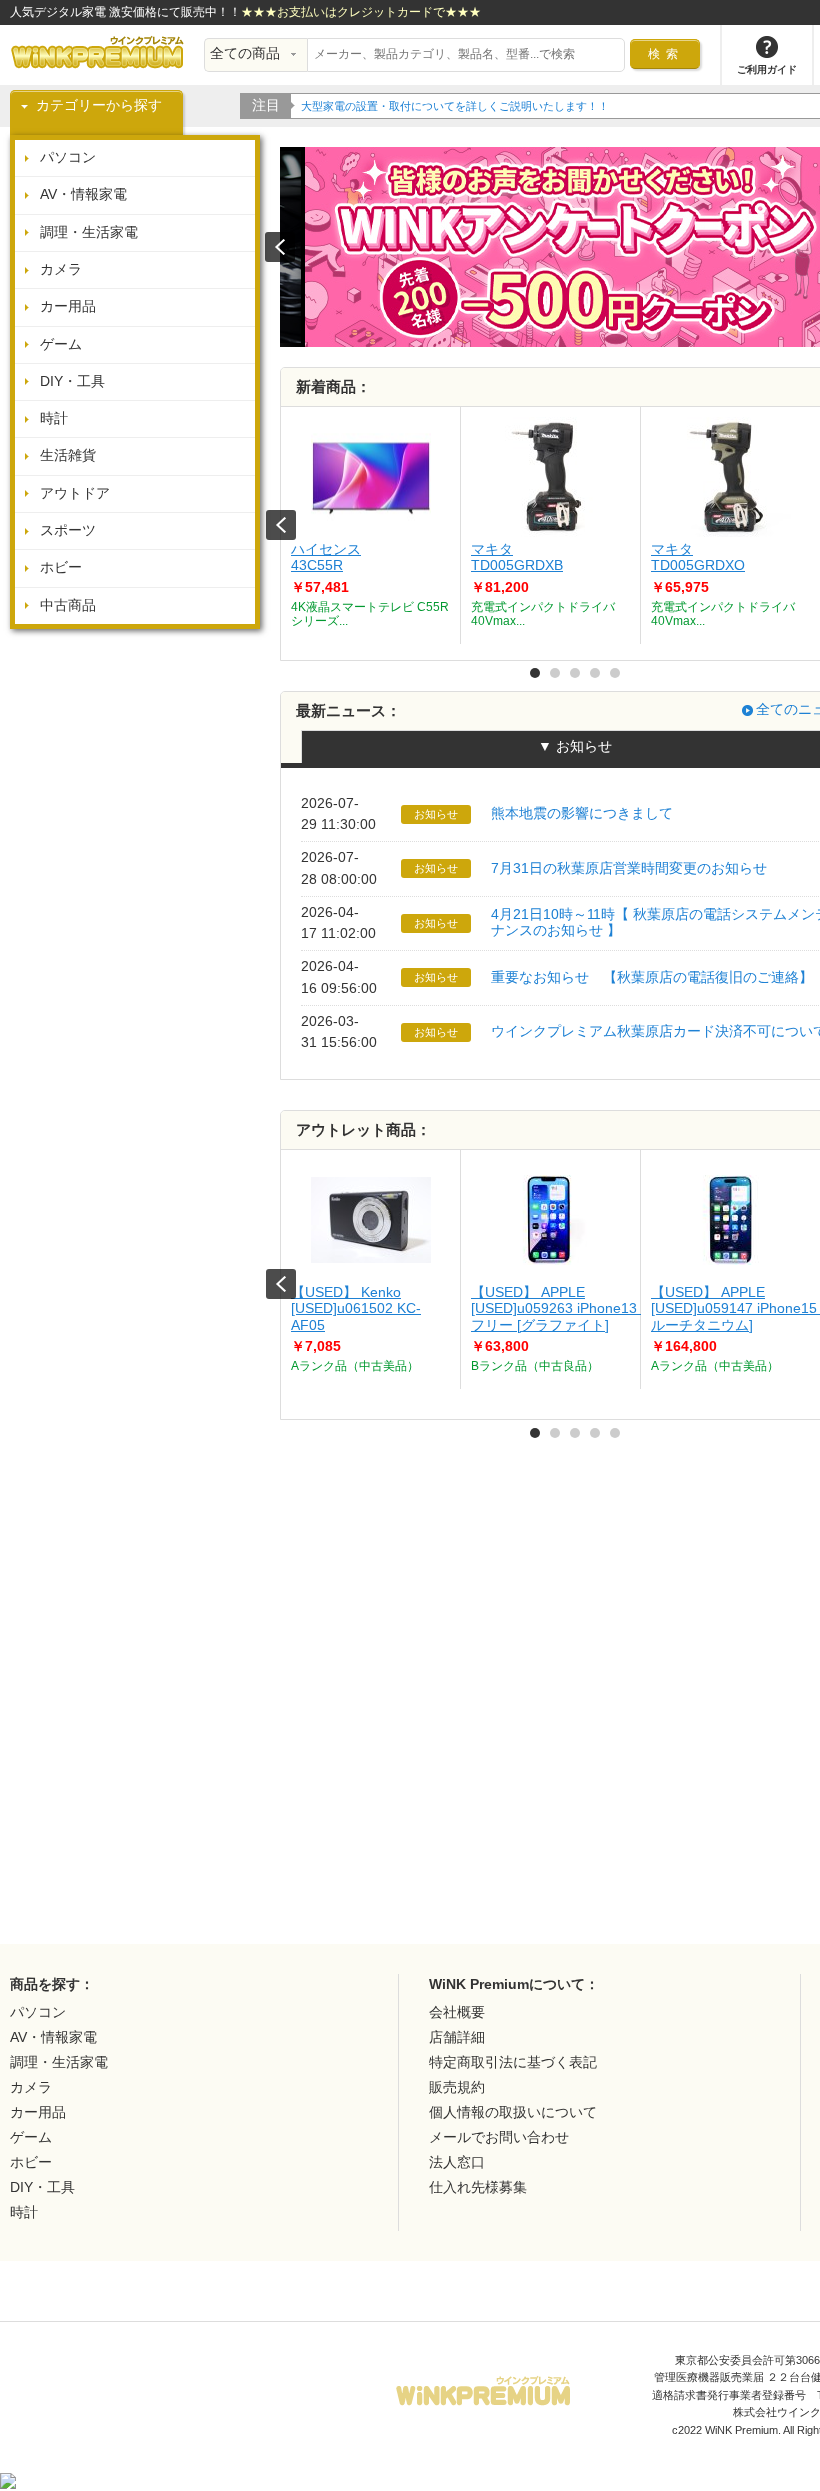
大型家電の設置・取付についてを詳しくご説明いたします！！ (455, 106)
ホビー (61, 567)
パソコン (68, 157)
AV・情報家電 (83, 194)
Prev (281, 525)
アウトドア (75, 493)
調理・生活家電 (89, 232)
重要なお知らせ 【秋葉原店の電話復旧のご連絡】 (652, 977)
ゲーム (61, 344)
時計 (54, 418)
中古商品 (68, 605)
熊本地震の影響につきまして (582, 813)
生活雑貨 (68, 455)
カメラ (61, 269)
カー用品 (68, 306)
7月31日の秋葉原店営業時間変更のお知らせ (629, 868)
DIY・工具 (72, 381)
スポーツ (68, 530)
